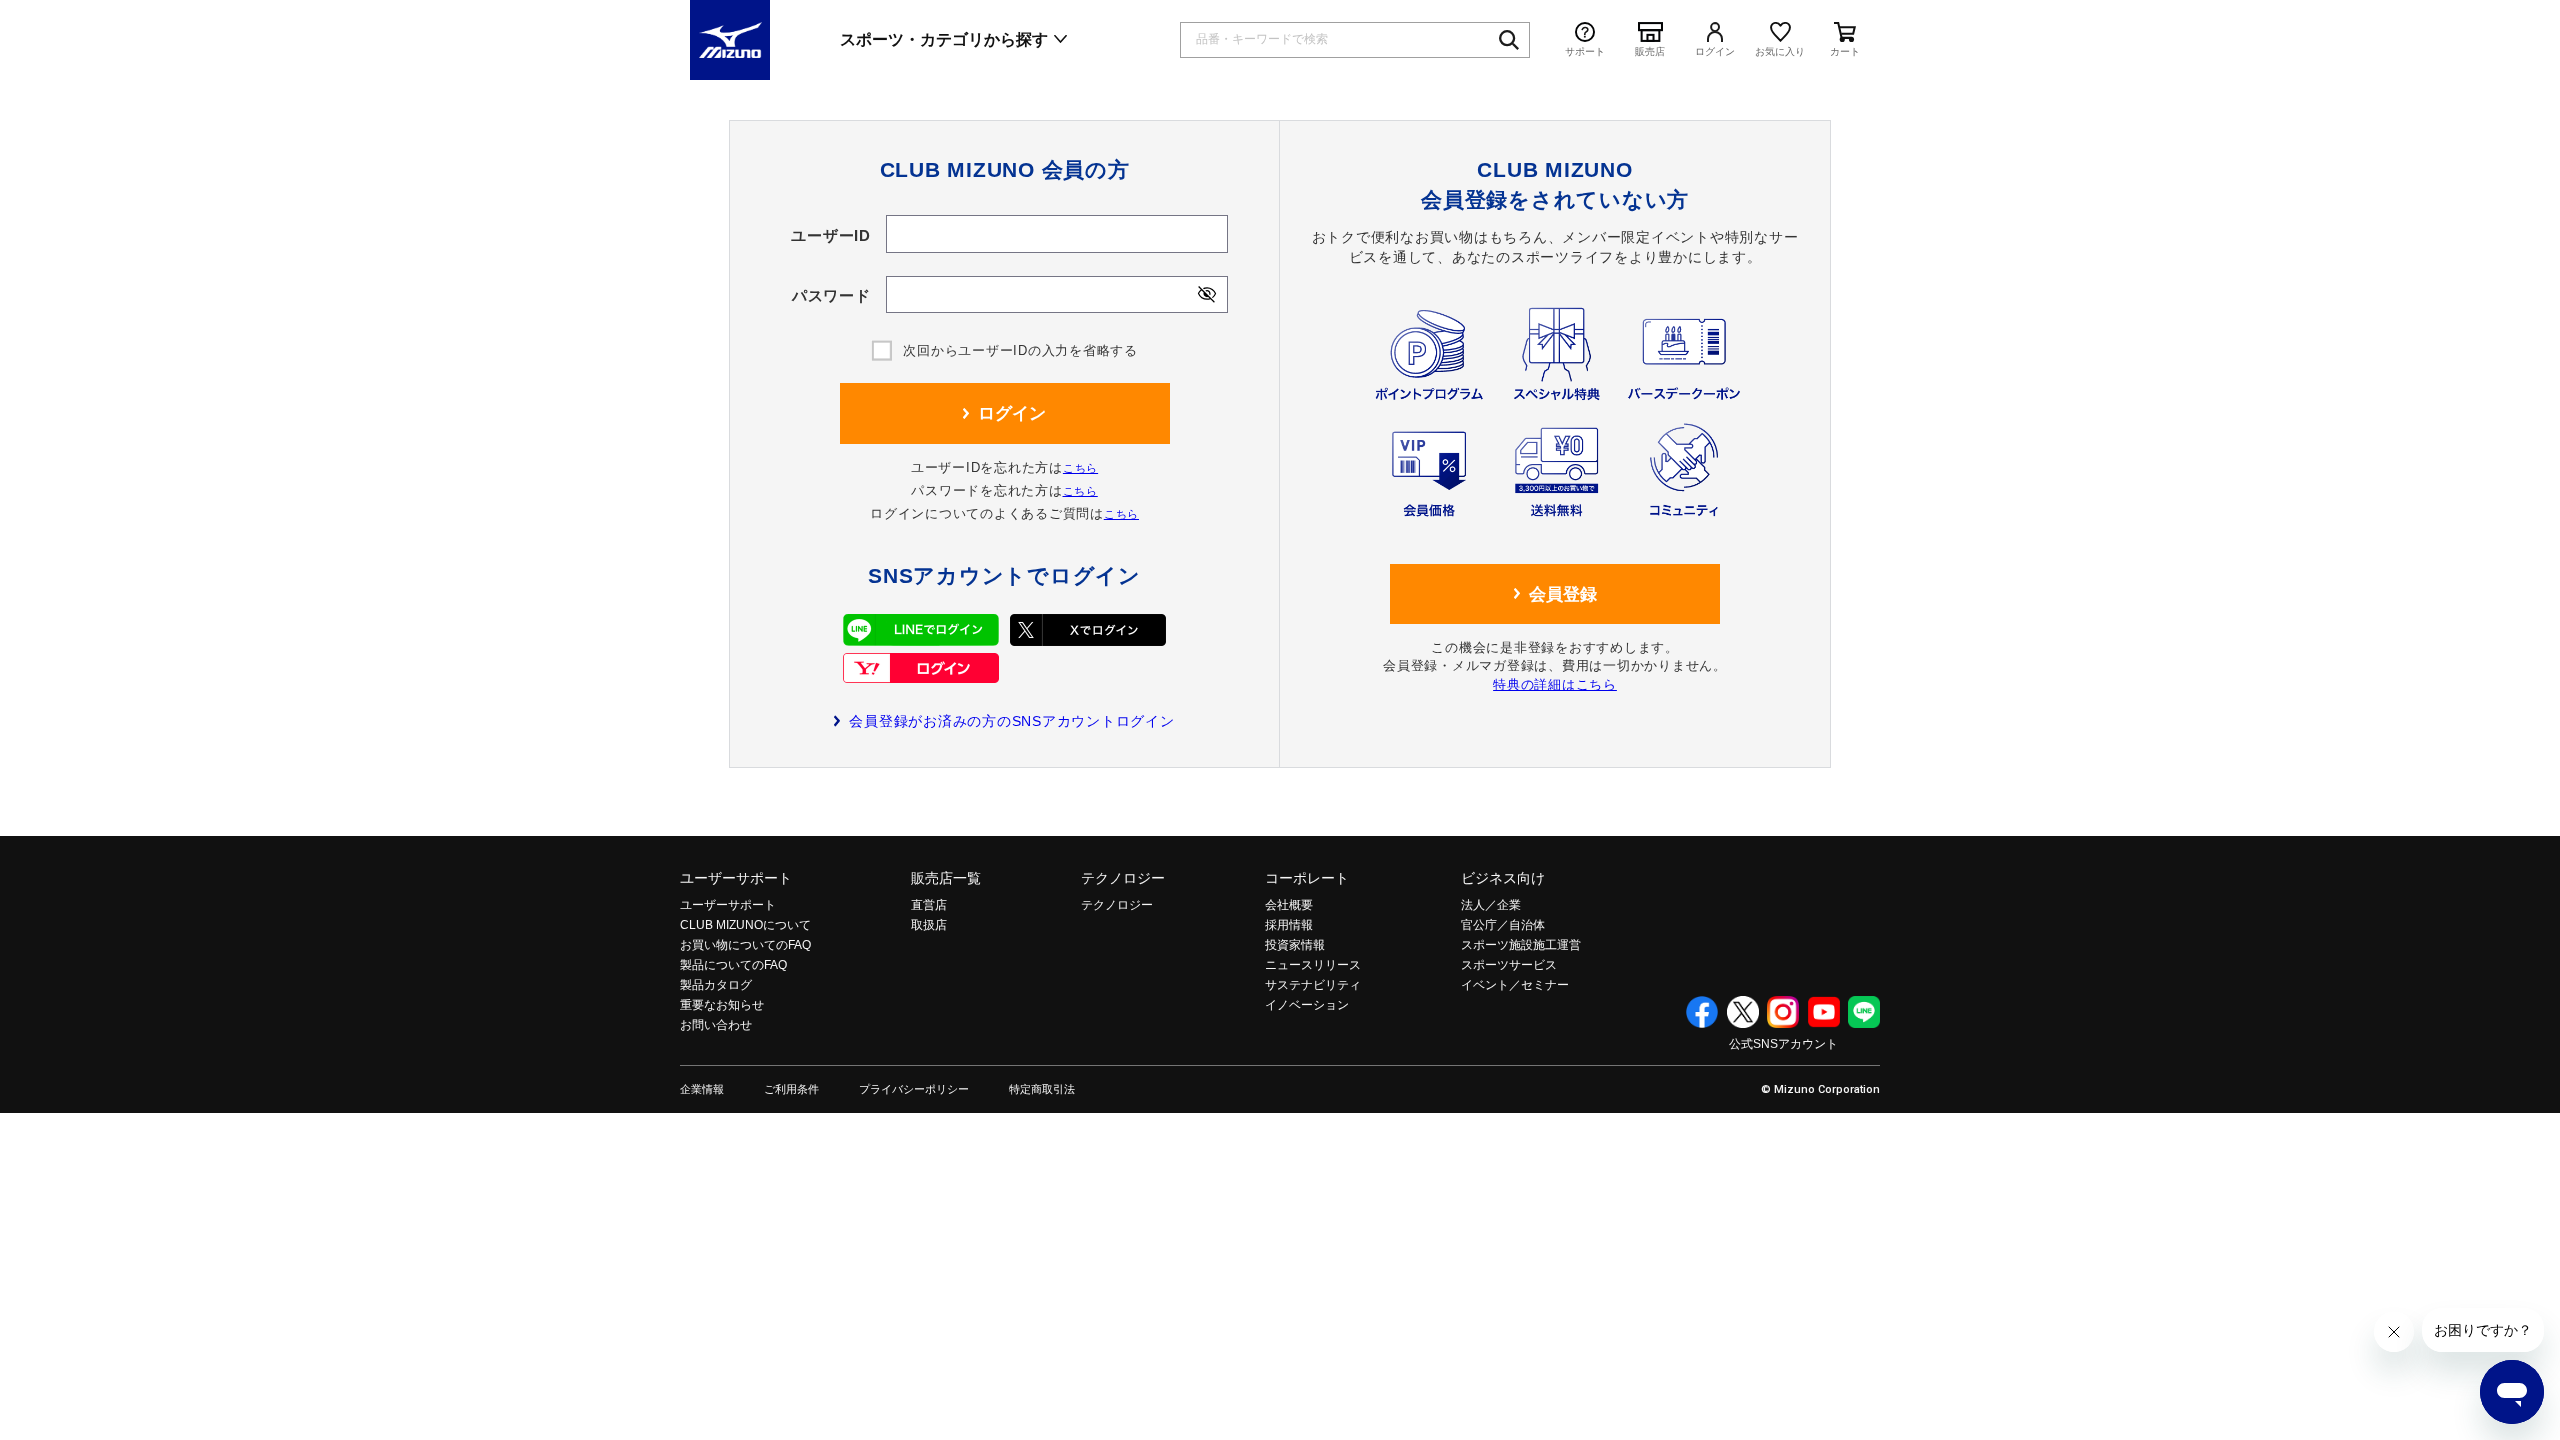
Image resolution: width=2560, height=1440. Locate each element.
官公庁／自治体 (1503, 925)
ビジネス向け (1503, 878)
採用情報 (1289, 925)
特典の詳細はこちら (1555, 684)
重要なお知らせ (722, 1005)
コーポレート (1307, 878)
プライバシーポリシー (914, 1089)
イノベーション (1307, 1005)
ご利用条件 (791, 1089)
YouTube (1824, 1012)
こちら (1080, 468)
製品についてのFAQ (733, 965)
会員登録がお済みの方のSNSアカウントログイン (1011, 721)
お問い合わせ (716, 1025)
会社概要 (1289, 905)
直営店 (929, 905)
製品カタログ (716, 985)
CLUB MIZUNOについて (745, 925)
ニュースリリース (1313, 965)
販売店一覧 (946, 878)
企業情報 (702, 1089)
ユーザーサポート (736, 878)
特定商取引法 (1042, 1089)
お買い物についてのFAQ (745, 945)
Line (1864, 1012)
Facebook (1702, 1012)
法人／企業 (1491, 905)
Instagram (1783, 1012)
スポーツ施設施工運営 (1521, 945)
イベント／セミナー (1515, 985)
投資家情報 (1295, 945)
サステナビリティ (1313, 985)
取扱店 (929, 925)
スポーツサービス (1509, 965)
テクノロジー (1123, 878)
